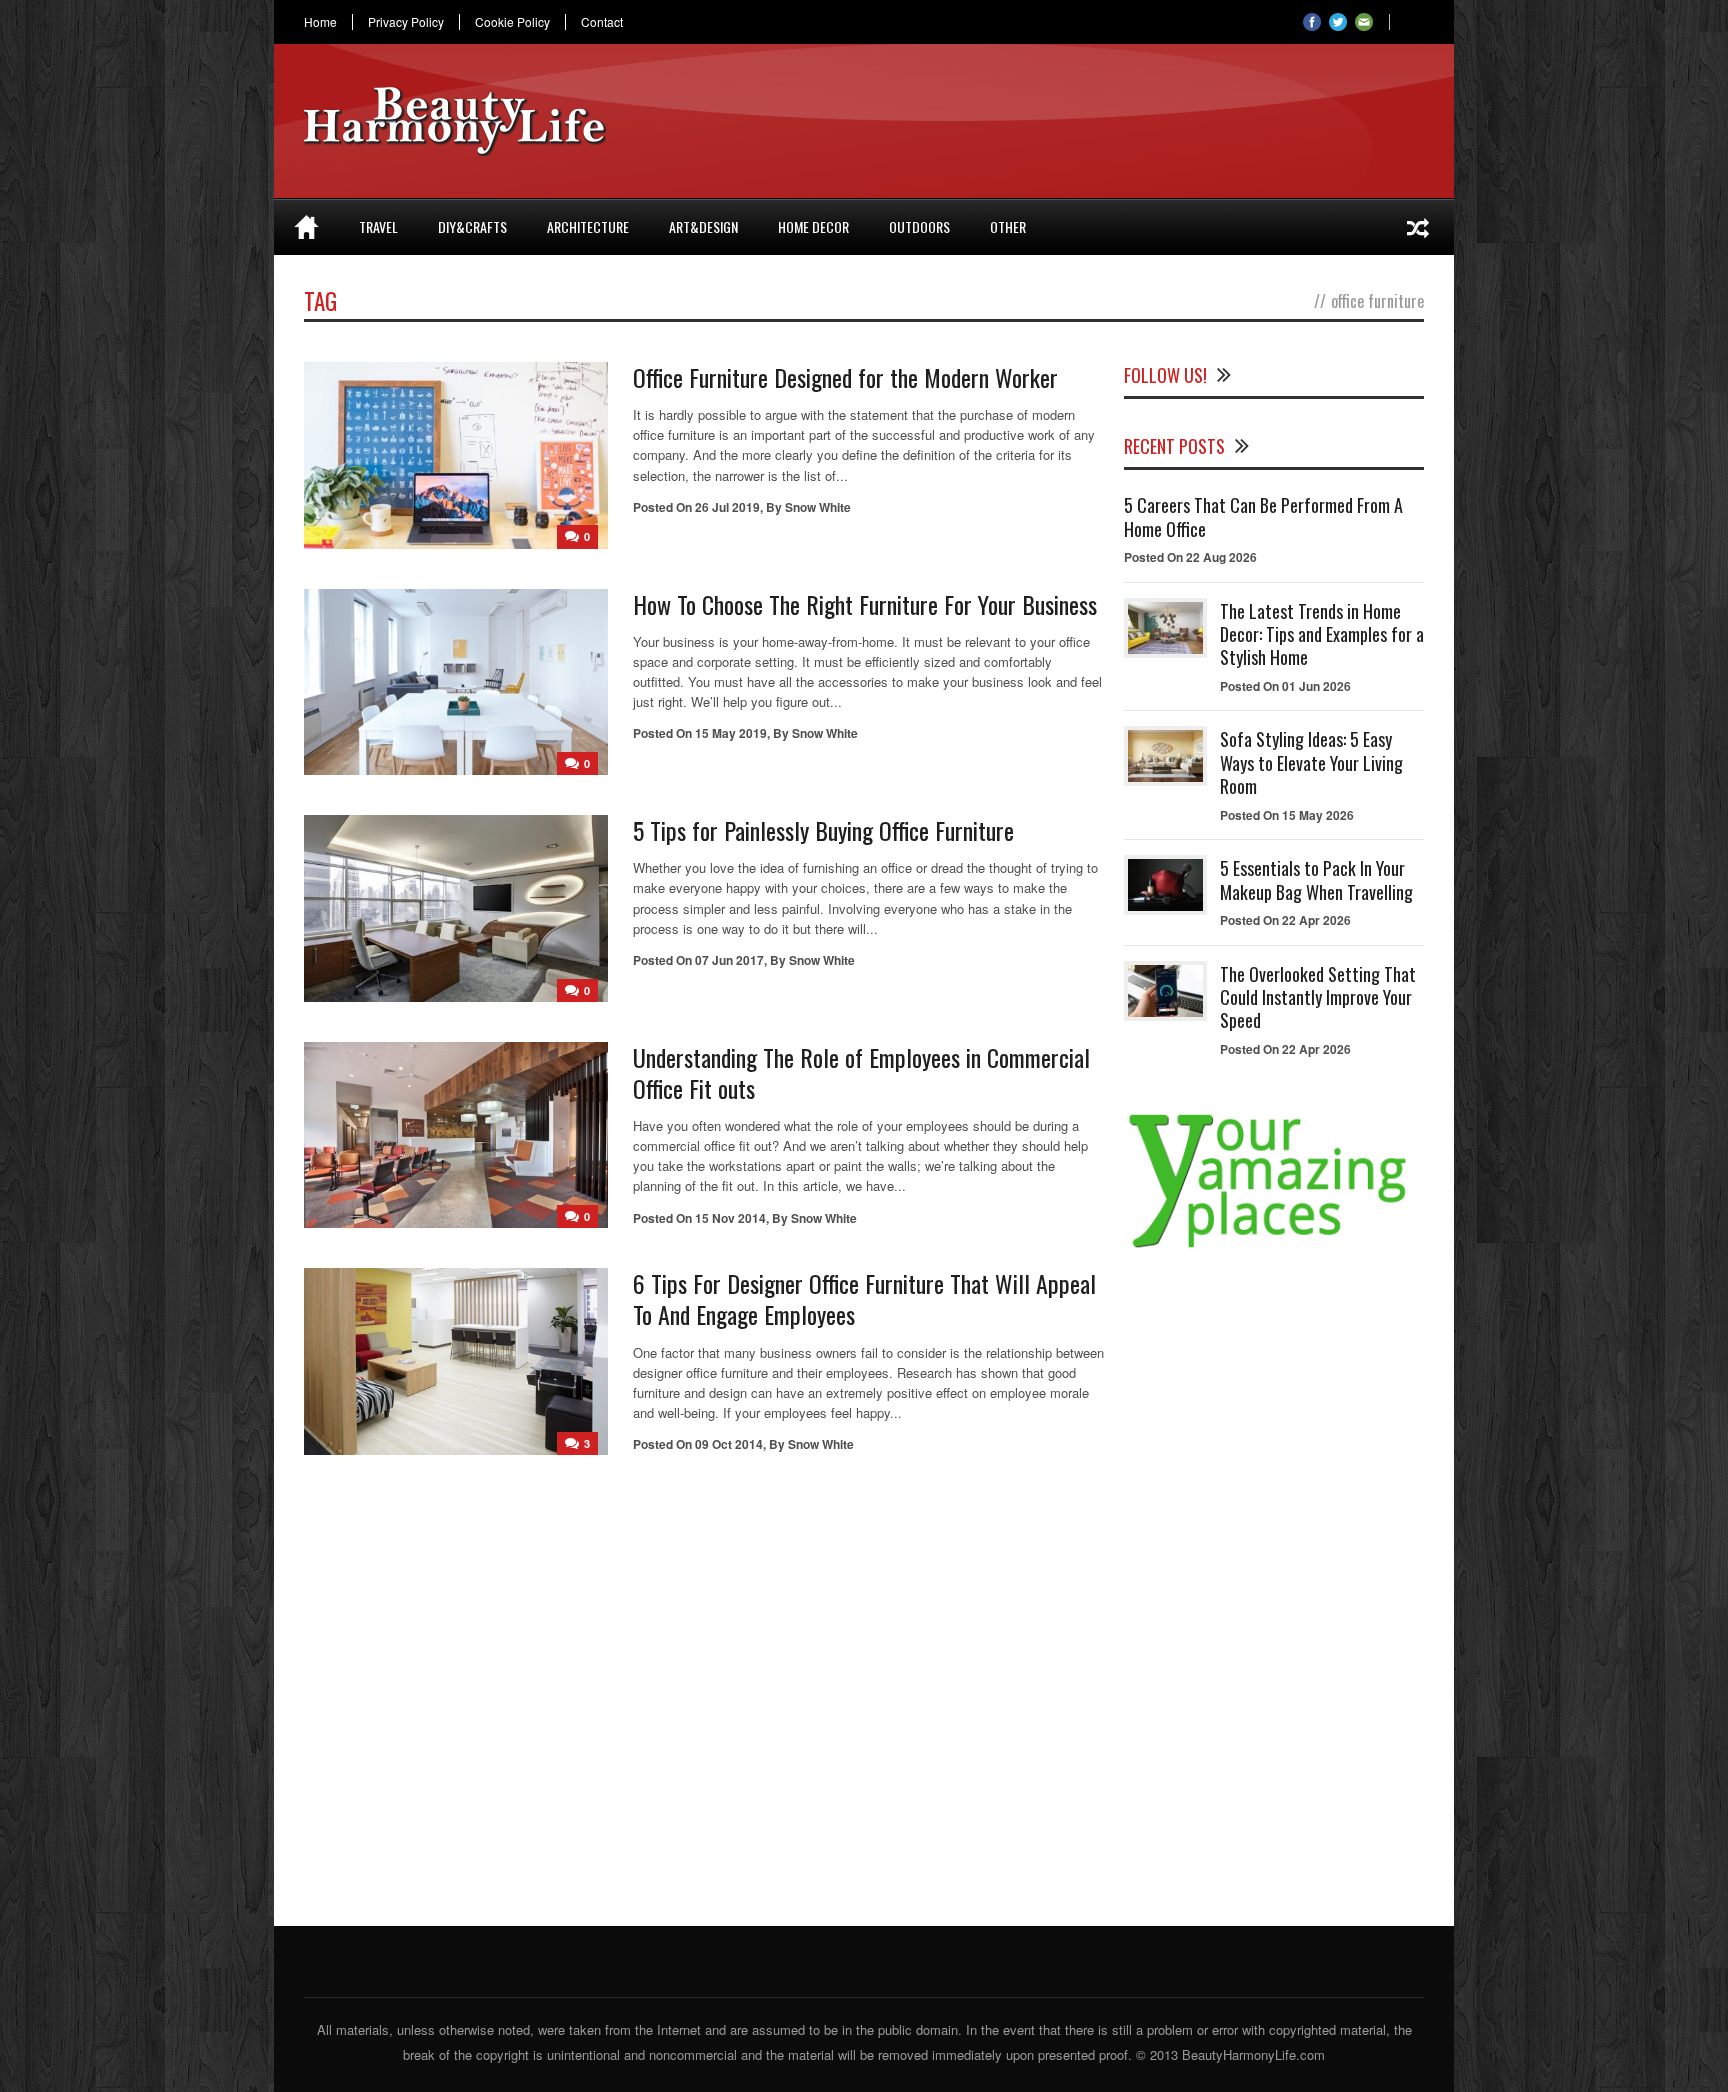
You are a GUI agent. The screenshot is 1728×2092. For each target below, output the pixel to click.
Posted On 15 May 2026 (1287, 815)
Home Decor (813, 226)
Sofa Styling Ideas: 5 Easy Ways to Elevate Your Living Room (1311, 762)
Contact (602, 22)
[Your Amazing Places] (1274, 1247)
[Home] (306, 227)
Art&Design (703, 226)
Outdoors (919, 226)
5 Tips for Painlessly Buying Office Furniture (823, 830)
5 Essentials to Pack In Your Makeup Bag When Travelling (1316, 879)
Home (320, 22)
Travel (378, 226)
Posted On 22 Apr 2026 (1285, 920)
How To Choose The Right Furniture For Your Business (865, 604)
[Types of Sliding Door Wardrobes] (1418, 227)
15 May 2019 (731, 733)
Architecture (588, 226)
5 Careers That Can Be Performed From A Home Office (1263, 516)
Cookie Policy (512, 22)
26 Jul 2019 (727, 507)
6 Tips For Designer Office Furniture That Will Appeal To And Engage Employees (864, 1298)
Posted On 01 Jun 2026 (1285, 686)
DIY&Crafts (472, 226)
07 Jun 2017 (729, 960)
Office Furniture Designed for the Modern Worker (845, 377)
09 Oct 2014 (729, 1444)
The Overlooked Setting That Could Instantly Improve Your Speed (1318, 997)
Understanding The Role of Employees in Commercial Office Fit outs (861, 1072)
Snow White (818, 507)
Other (1008, 226)
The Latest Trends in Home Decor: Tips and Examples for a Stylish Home (1322, 634)
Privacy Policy (406, 22)
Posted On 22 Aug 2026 (1190, 557)
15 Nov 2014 (730, 1218)
